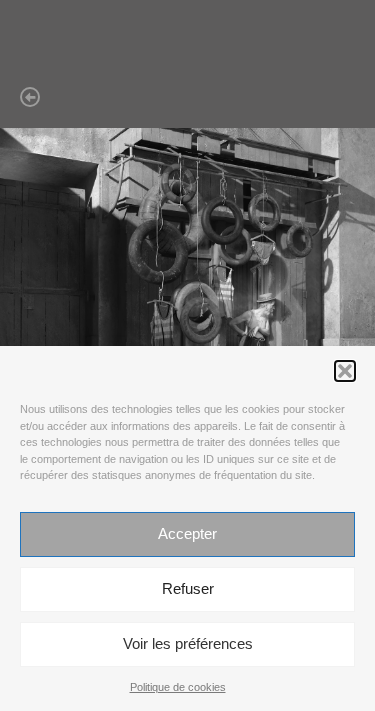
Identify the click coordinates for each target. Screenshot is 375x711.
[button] (345, 371)
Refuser (188, 588)
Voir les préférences (188, 643)
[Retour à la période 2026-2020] (197, 98)
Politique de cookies (178, 687)
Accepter (187, 533)
